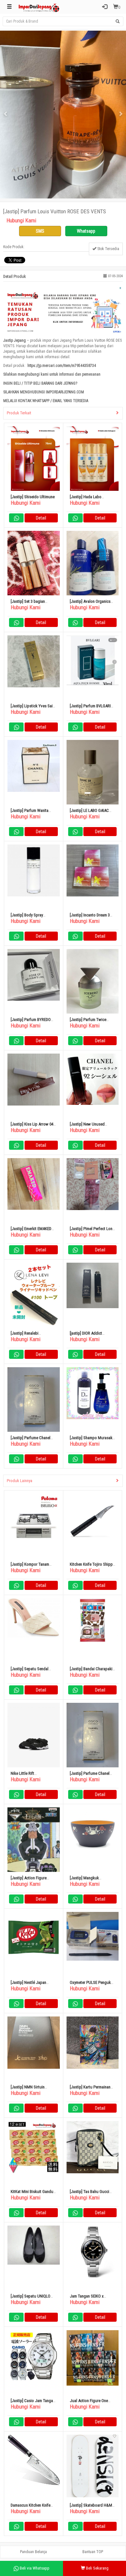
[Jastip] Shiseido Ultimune (33, 497)
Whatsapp (86, 231)
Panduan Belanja (33, 2552)
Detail (41, 518)
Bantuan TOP (93, 2552)
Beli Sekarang (97, 2568)
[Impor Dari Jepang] (39, 7)
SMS (40, 231)
